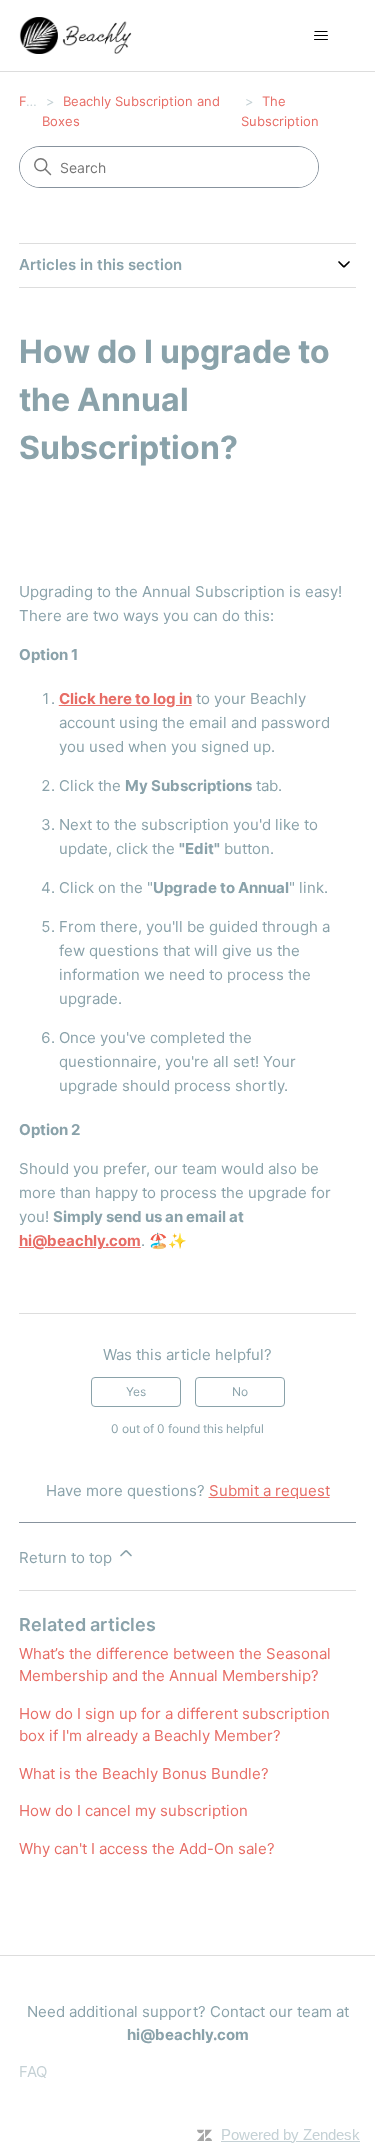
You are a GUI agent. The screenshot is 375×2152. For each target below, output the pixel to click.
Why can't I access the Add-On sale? (147, 1848)
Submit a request (269, 1490)
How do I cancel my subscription (133, 1810)
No (240, 1391)
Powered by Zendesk (290, 2134)
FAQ (32, 101)
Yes (136, 1391)
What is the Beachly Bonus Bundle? (144, 1773)
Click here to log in (125, 698)
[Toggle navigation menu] (320, 36)
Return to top (67, 1557)
